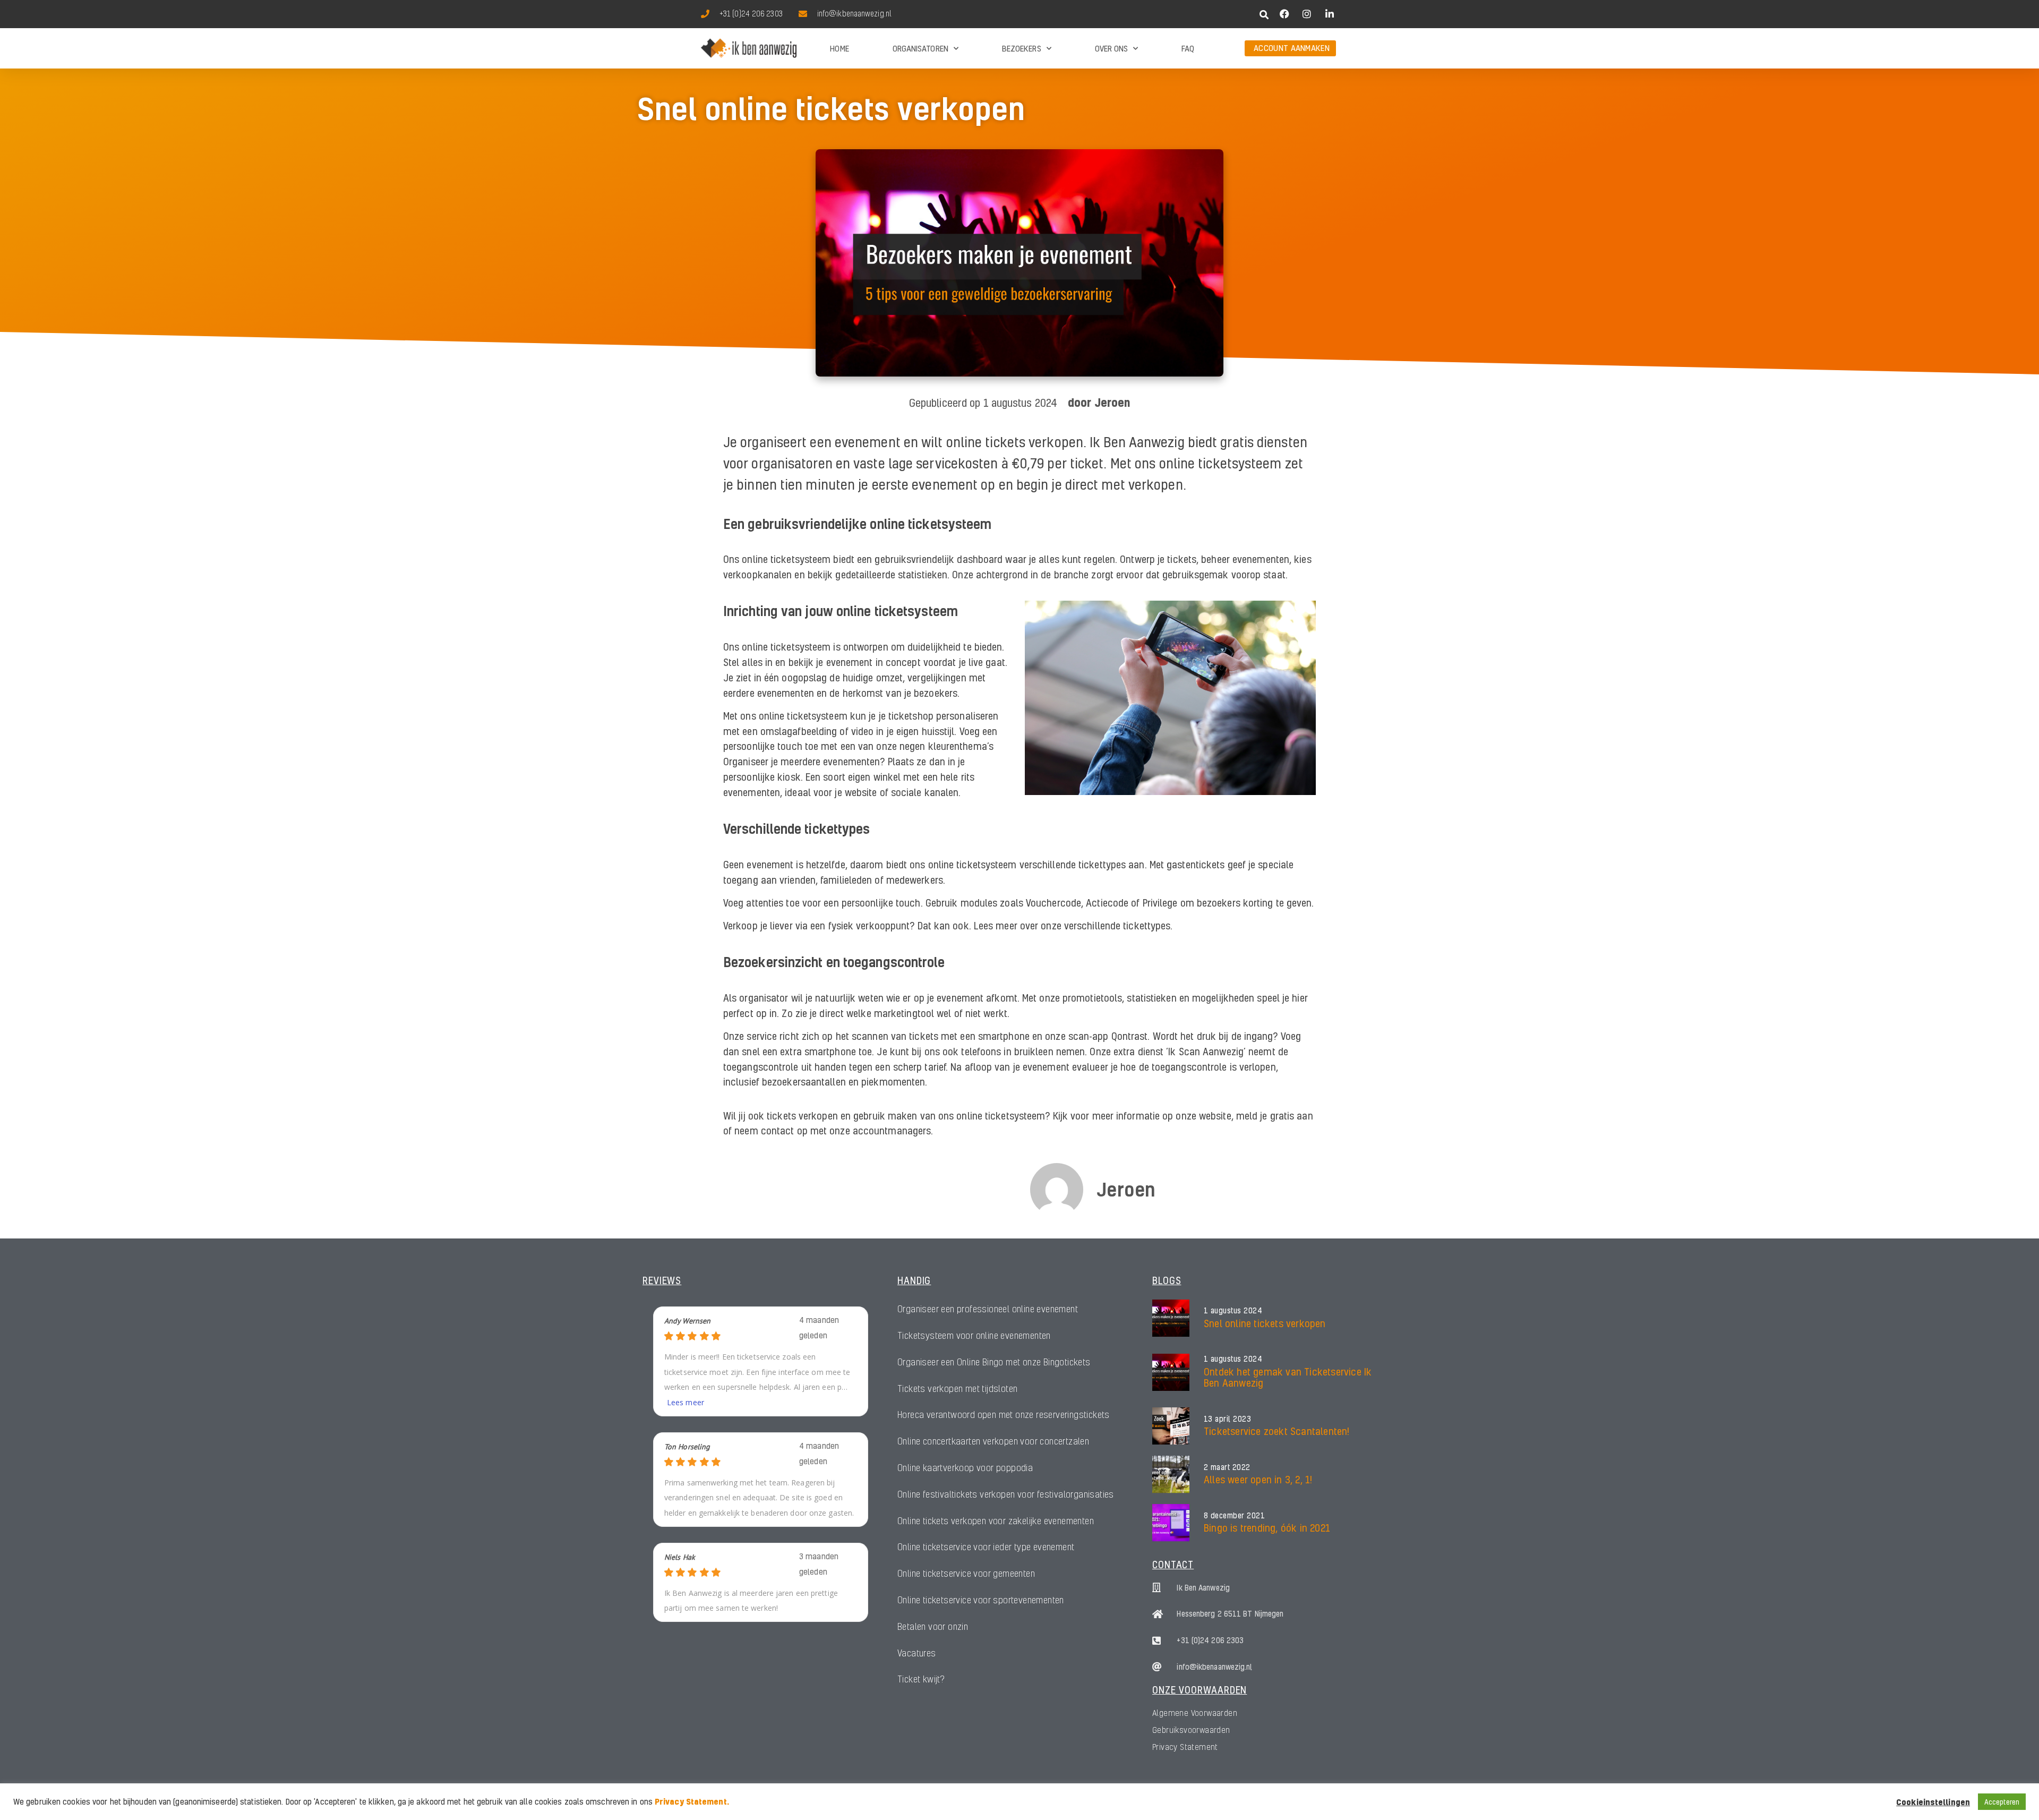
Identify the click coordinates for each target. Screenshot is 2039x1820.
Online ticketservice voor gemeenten (966, 1573)
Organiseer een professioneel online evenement (988, 1309)
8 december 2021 (1235, 1516)
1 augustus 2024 (1233, 1311)
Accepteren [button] (2002, 1802)
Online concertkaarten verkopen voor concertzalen (993, 1441)
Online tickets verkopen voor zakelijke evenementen (996, 1521)
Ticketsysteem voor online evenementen (974, 1335)
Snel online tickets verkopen (1265, 1323)
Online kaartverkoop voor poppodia (965, 1468)
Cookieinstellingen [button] (1933, 1802)
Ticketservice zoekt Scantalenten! (1277, 1431)
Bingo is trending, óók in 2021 (1267, 1528)
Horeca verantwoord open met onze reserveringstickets (1004, 1415)
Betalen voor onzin (933, 1626)
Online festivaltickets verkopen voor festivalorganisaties (1006, 1494)
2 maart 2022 (1227, 1467)
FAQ (1188, 48)
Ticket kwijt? (921, 1679)
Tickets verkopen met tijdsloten (957, 1389)
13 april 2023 (1228, 1419)
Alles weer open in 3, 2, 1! (1258, 1479)
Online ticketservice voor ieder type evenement (986, 1547)
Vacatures (917, 1653)
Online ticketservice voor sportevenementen (981, 1600)
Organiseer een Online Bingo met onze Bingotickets (994, 1362)
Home (839, 48)
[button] (1265, 15)
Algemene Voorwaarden (1195, 1713)
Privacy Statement (1185, 1747)
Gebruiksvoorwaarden (1191, 1730)
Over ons (1112, 48)
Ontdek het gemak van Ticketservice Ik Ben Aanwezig (1288, 1377)
